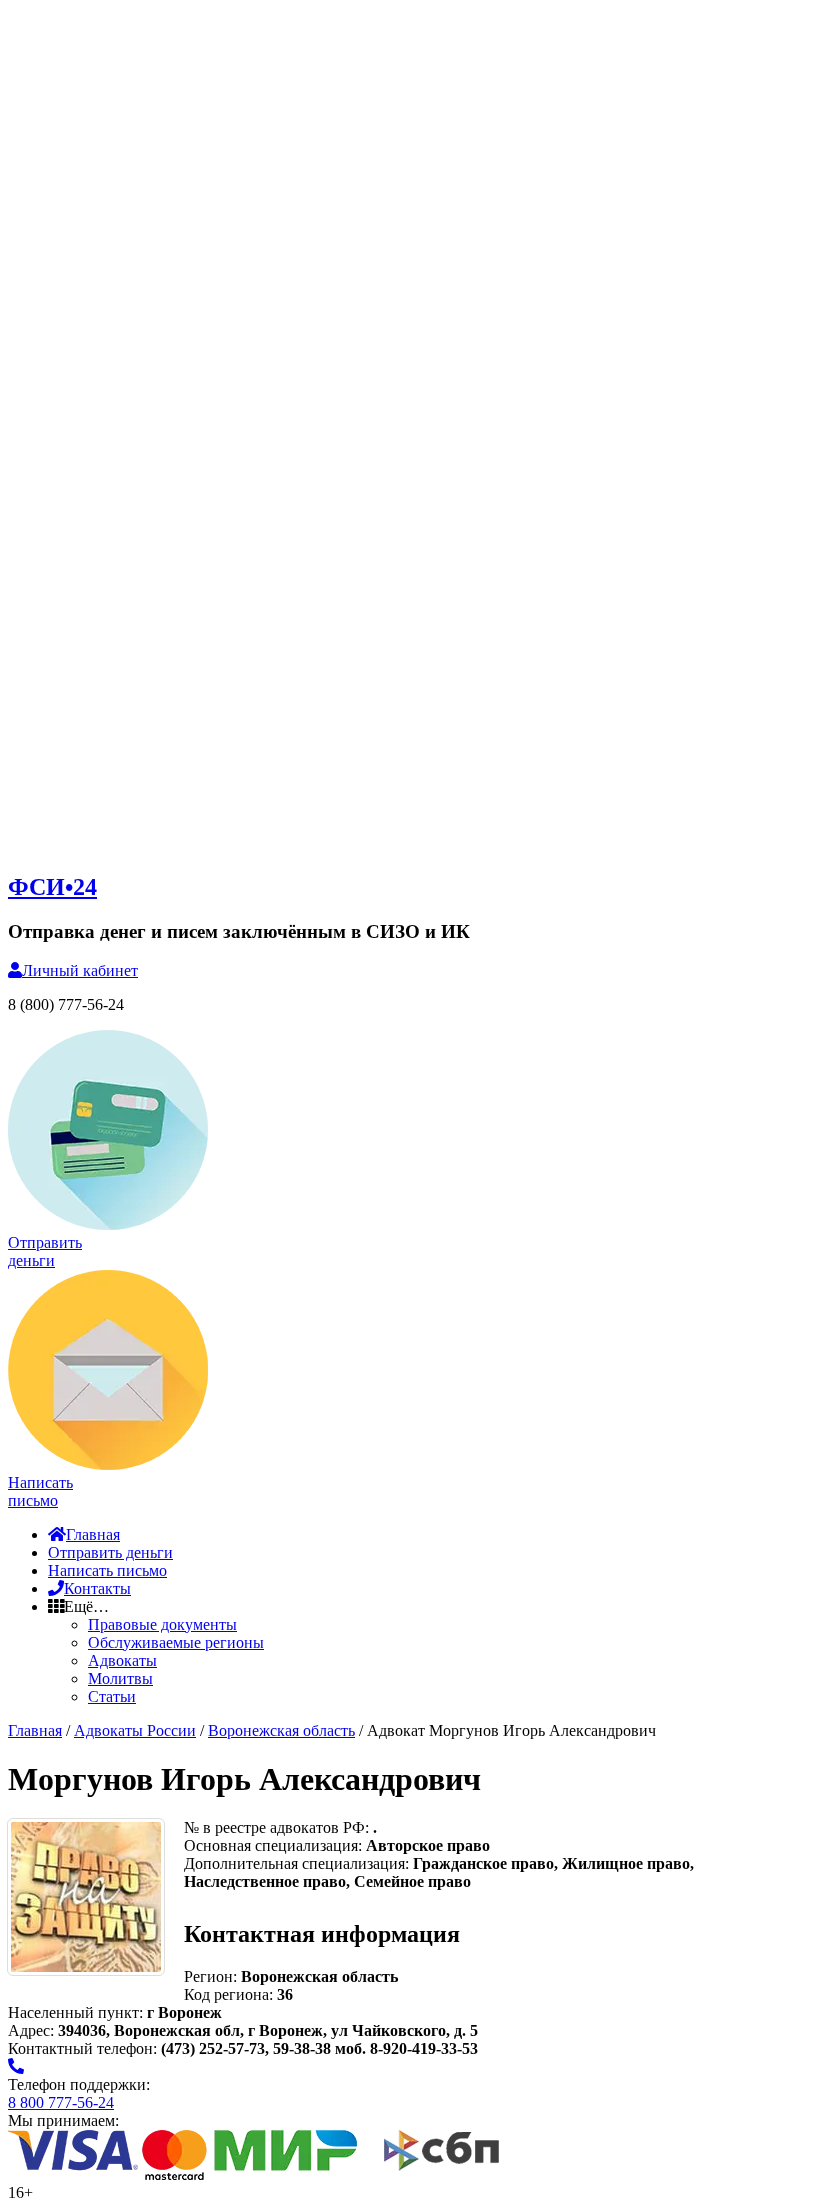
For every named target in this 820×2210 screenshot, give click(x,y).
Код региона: (228, 1994)
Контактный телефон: (84, 2048)
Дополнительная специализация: (298, 1863)
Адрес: (33, 2030)
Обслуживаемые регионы (176, 1642)
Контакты (97, 1588)
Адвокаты (122, 1660)
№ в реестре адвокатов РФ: (278, 1827)
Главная (93, 1534)
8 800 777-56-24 (61, 2102)
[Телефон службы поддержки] (16, 2066)
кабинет (80, 970)
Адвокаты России (135, 1730)
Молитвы (120, 1678)
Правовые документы (162, 1624)
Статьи (112, 1696)
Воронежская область (281, 1730)
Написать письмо (107, 1570)
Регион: (210, 1976)
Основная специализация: (275, 1845)
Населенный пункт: (77, 2012)
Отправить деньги (110, 1552)
